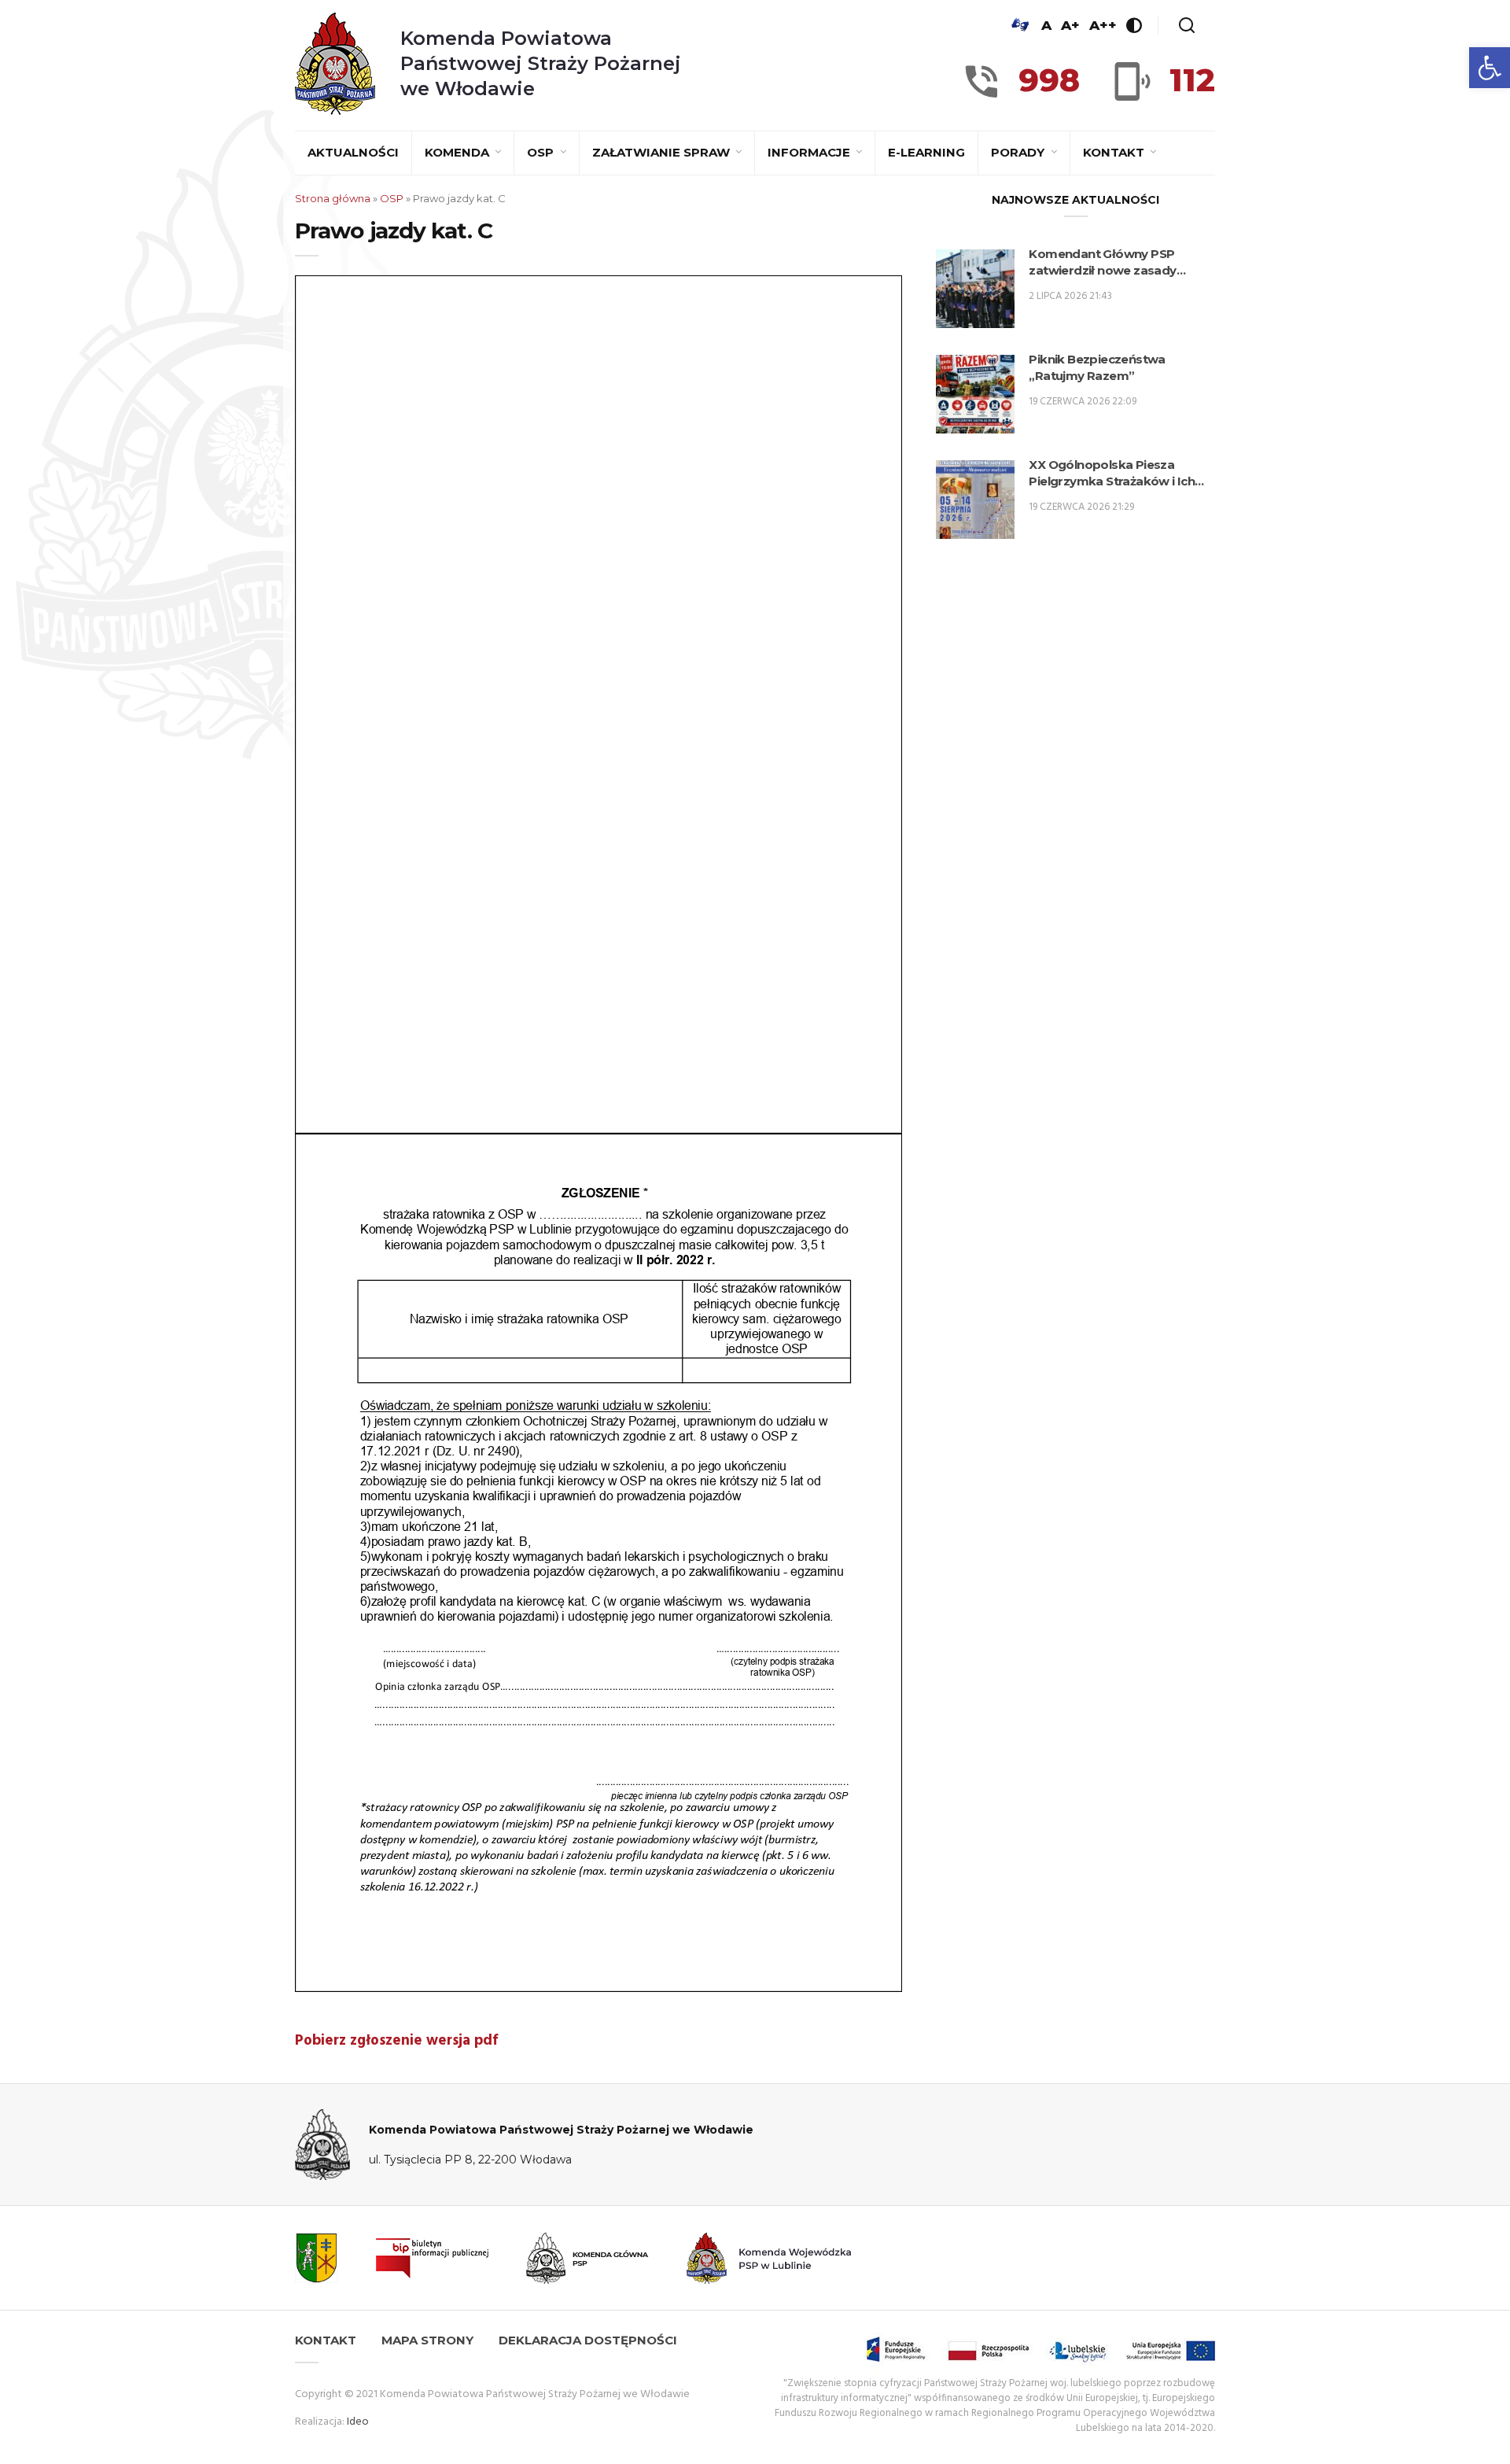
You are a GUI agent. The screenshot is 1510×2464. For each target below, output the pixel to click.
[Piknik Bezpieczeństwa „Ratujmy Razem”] (975, 394)
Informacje (810, 152)
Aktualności (353, 152)
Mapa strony (427, 2340)
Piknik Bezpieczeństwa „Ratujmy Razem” (1097, 367)
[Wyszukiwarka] (1187, 25)
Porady (1019, 152)
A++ (1103, 25)
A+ (1070, 25)
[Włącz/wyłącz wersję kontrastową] (1134, 25)
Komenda (459, 152)
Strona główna (333, 198)
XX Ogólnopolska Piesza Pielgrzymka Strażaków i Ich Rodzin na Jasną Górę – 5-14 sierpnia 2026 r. (1112, 473)
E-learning (926, 152)
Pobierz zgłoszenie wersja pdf (396, 2041)
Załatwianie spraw (663, 152)
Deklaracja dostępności (588, 2340)
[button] (1490, 68)
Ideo (358, 2422)
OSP (542, 152)
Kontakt (1115, 152)
